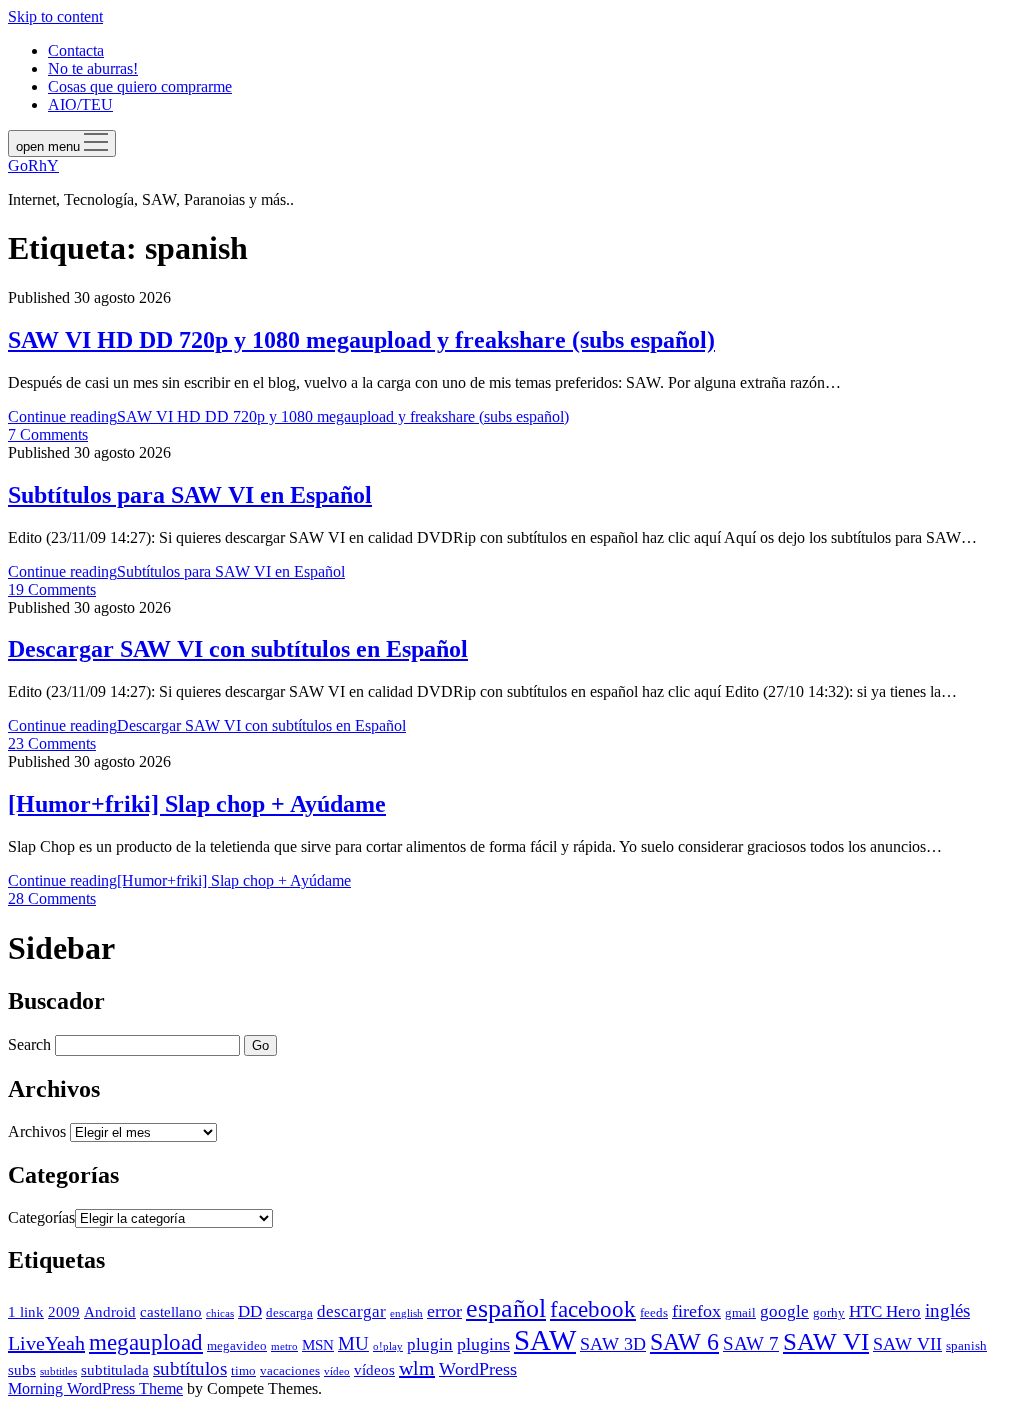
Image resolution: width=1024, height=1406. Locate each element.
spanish (966, 1345)
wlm (417, 1368)
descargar (351, 1311)
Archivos (37, 1131)
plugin (430, 1344)
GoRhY (33, 165)
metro (284, 1346)
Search (29, 1044)
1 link (26, 1312)
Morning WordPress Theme (95, 1388)
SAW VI (826, 1341)
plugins (483, 1344)
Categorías (41, 1217)
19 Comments (52, 589)
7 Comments (48, 434)
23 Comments (52, 743)
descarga (289, 1312)
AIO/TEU (80, 104)
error (444, 1311)
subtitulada (115, 1370)
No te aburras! (93, 68)
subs (22, 1370)
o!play (388, 1346)
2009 (64, 1312)
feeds (654, 1312)
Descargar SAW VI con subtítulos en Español (238, 649)
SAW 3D (613, 1344)
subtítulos (190, 1368)
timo (243, 1370)
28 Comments (52, 898)
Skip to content (55, 16)
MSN (318, 1345)
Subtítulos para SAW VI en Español (190, 495)
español (506, 1308)
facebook (593, 1309)
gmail (740, 1312)
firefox (696, 1311)
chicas (220, 1313)
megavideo (237, 1345)
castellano (171, 1312)
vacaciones (290, 1370)
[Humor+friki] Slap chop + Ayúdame (197, 804)
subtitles (58, 1371)
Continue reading (288, 416)
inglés (947, 1310)
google (784, 1311)
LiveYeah (46, 1343)
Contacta (76, 50)
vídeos (374, 1370)
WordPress (478, 1369)
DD (250, 1311)
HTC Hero (885, 1311)
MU (353, 1343)
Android (110, 1312)
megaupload (146, 1342)
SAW (545, 1340)
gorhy (829, 1312)
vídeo (337, 1371)
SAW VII (907, 1344)
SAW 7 (751, 1343)
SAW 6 (684, 1341)
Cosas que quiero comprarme (140, 86)
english (406, 1313)
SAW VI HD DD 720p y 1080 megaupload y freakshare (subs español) (361, 340)
